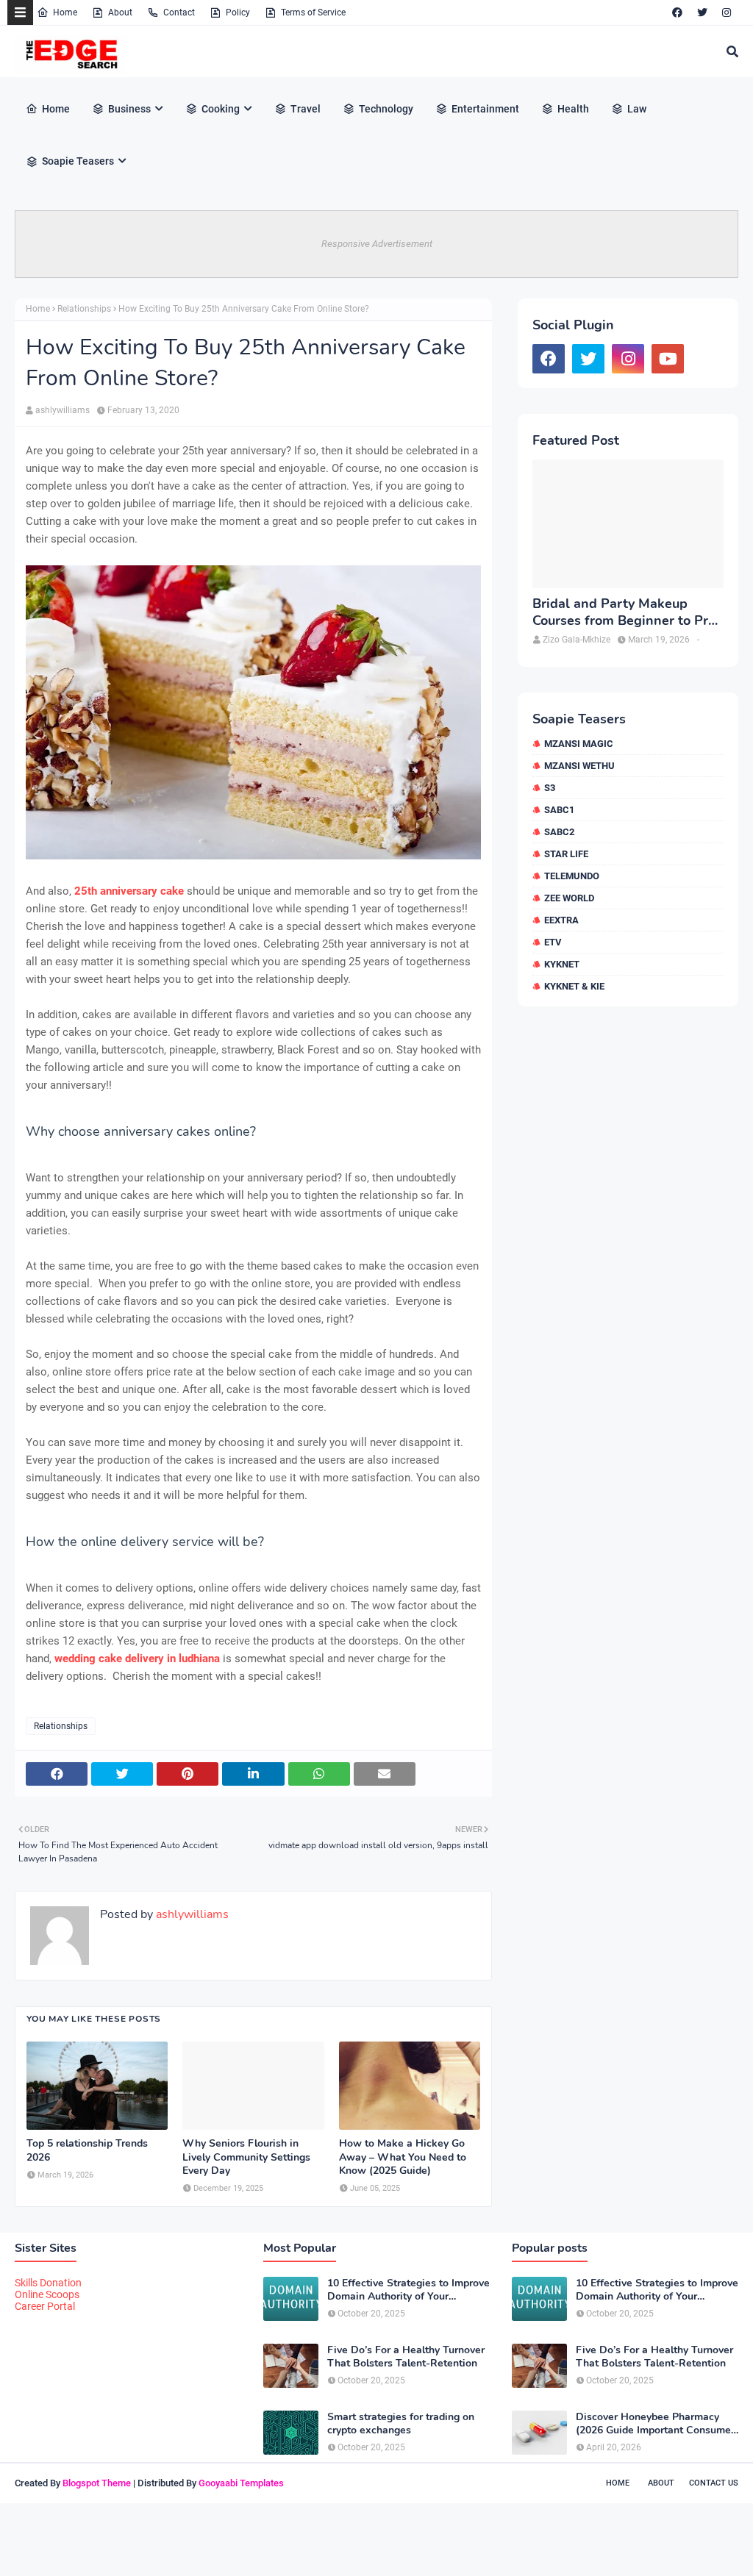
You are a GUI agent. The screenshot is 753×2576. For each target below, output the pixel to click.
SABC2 (559, 832)
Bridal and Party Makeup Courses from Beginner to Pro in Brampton (624, 613)
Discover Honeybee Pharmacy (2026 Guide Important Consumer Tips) (655, 2424)
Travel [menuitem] (306, 109)
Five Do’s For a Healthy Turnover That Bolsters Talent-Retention (406, 2357)
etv (553, 942)
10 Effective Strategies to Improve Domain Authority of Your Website (408, 2290)
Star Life (566, 854)
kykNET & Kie (574, 986)
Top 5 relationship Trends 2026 (87, 2150)
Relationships (84, 309)
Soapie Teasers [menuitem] (78, 161)
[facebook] (677, 12)
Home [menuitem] (56, 109)
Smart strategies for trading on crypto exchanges (401, 2424)
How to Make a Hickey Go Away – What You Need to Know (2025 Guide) (403, 2157)
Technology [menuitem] (386, 109)
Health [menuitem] (573, 109)
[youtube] (668, 359)
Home (65, 12)
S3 (550, 788)
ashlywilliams (63, 410)
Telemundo (572, 876)
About (120, 12)
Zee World (569, 898)
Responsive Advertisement (377, 244)
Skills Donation (48, 2283)
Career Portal (45, 2306)
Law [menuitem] (637, 109)
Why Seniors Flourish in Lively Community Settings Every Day (246, 2157)
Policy (238, 12)
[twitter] (702, 12)
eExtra (561, 920)
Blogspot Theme (97, 2483)
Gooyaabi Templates (241, 2483)
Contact (179, 12)
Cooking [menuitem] (221, 109)
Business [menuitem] (129, 109)
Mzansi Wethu (579, 766)
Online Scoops (47, 2294)
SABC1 (559, 810)
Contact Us (714, 2483)
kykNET (562, 964)
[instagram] (727, 12)
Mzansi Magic (579, 744)
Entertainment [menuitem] (485, 109)
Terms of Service (313, 12)
